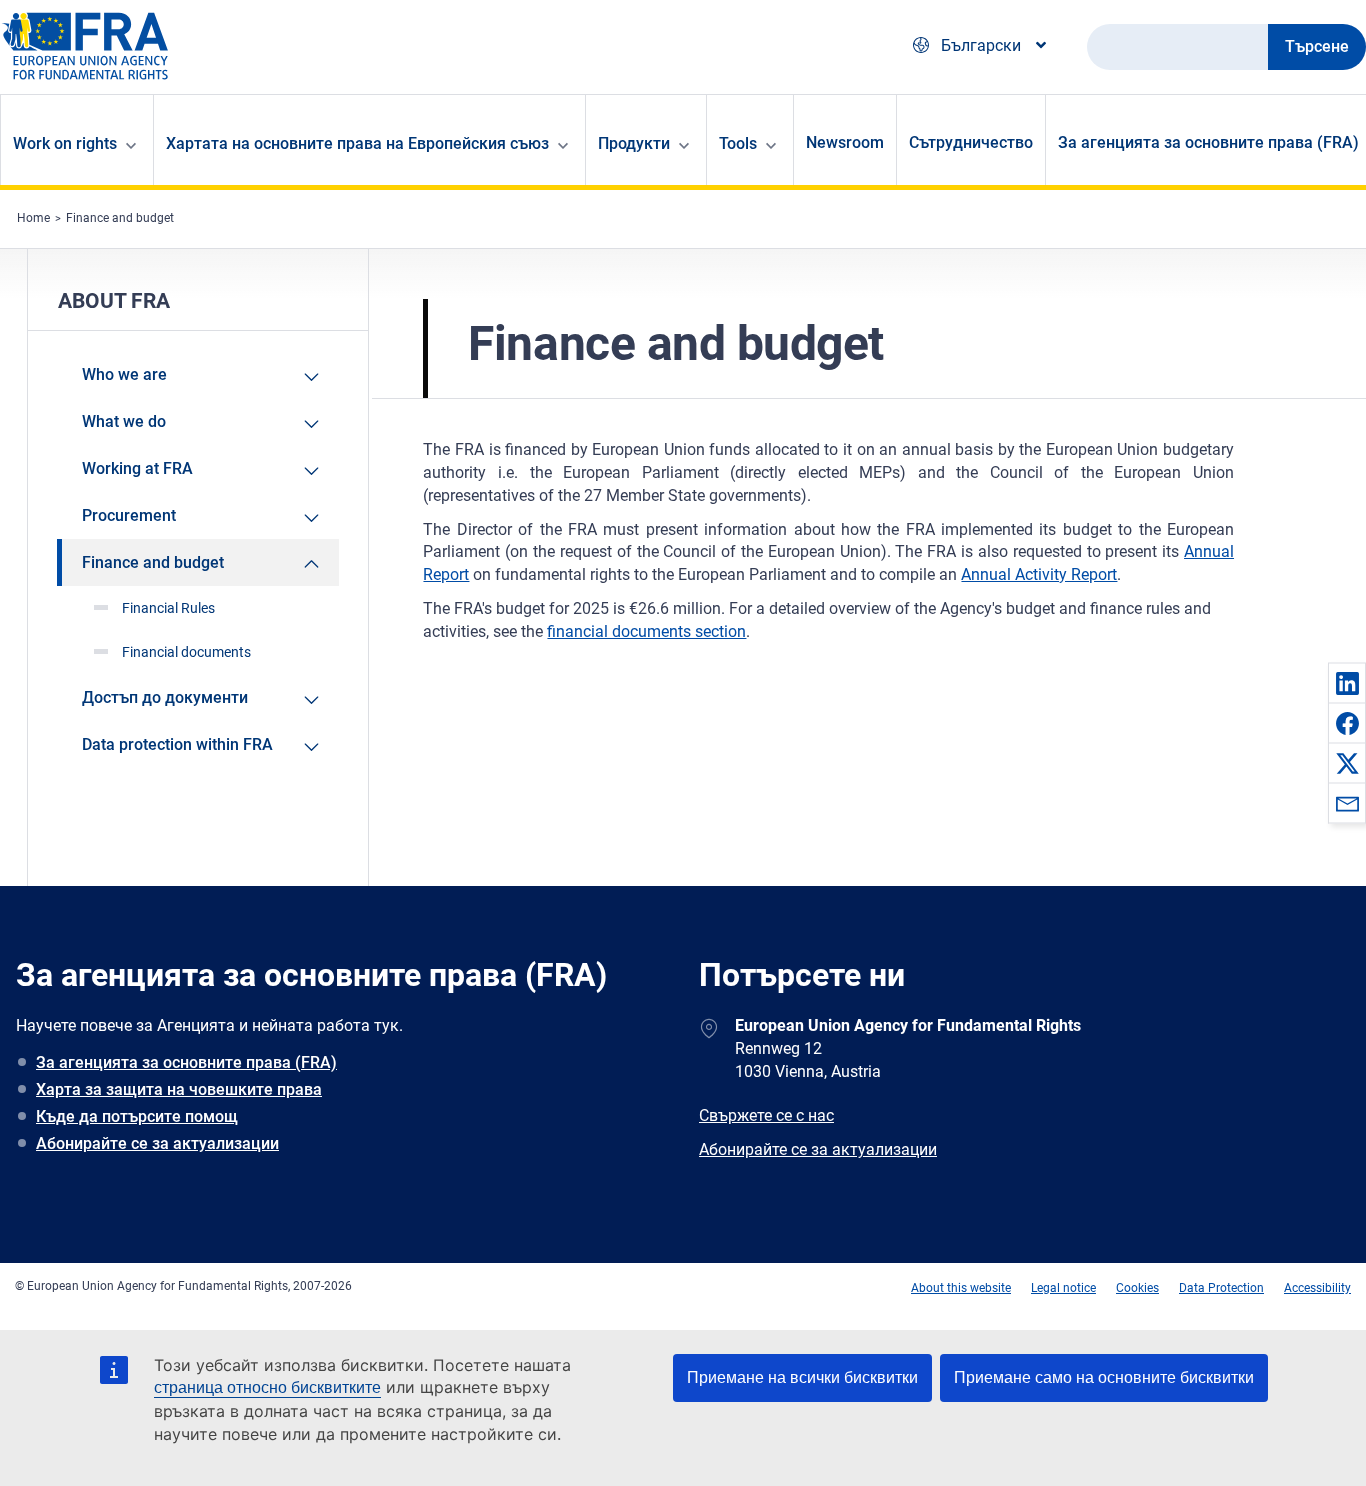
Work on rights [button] (65, 143)
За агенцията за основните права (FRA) (186, 1062)
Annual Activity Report (1039, 574)
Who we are (124, 374)
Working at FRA (137, 468)
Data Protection (1221, 1288)
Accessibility (1317, 1288)
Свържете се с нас (766, 1115)
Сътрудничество (971, 142)
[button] (1347, 683)
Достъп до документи (165, 697)
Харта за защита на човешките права (179, 1089)
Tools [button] (738, 143)
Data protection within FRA (177, 744)
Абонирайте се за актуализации (157, 1143)
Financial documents (186, 652)
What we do (124, 421)
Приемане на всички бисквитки (802, 1377)
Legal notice (1063, 1288)
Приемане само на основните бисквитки (1104, 1377)
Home (33, 218)
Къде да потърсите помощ (137, 1116)
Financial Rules (168, 608)
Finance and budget (120, 218)
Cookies (1137, 1288)
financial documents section (646, 631)
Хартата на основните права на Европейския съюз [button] (357, 143)
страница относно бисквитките (267, 1387)
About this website (961, 1288)
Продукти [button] (634, 143)
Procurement (129, 515)
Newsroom (845, 142)
